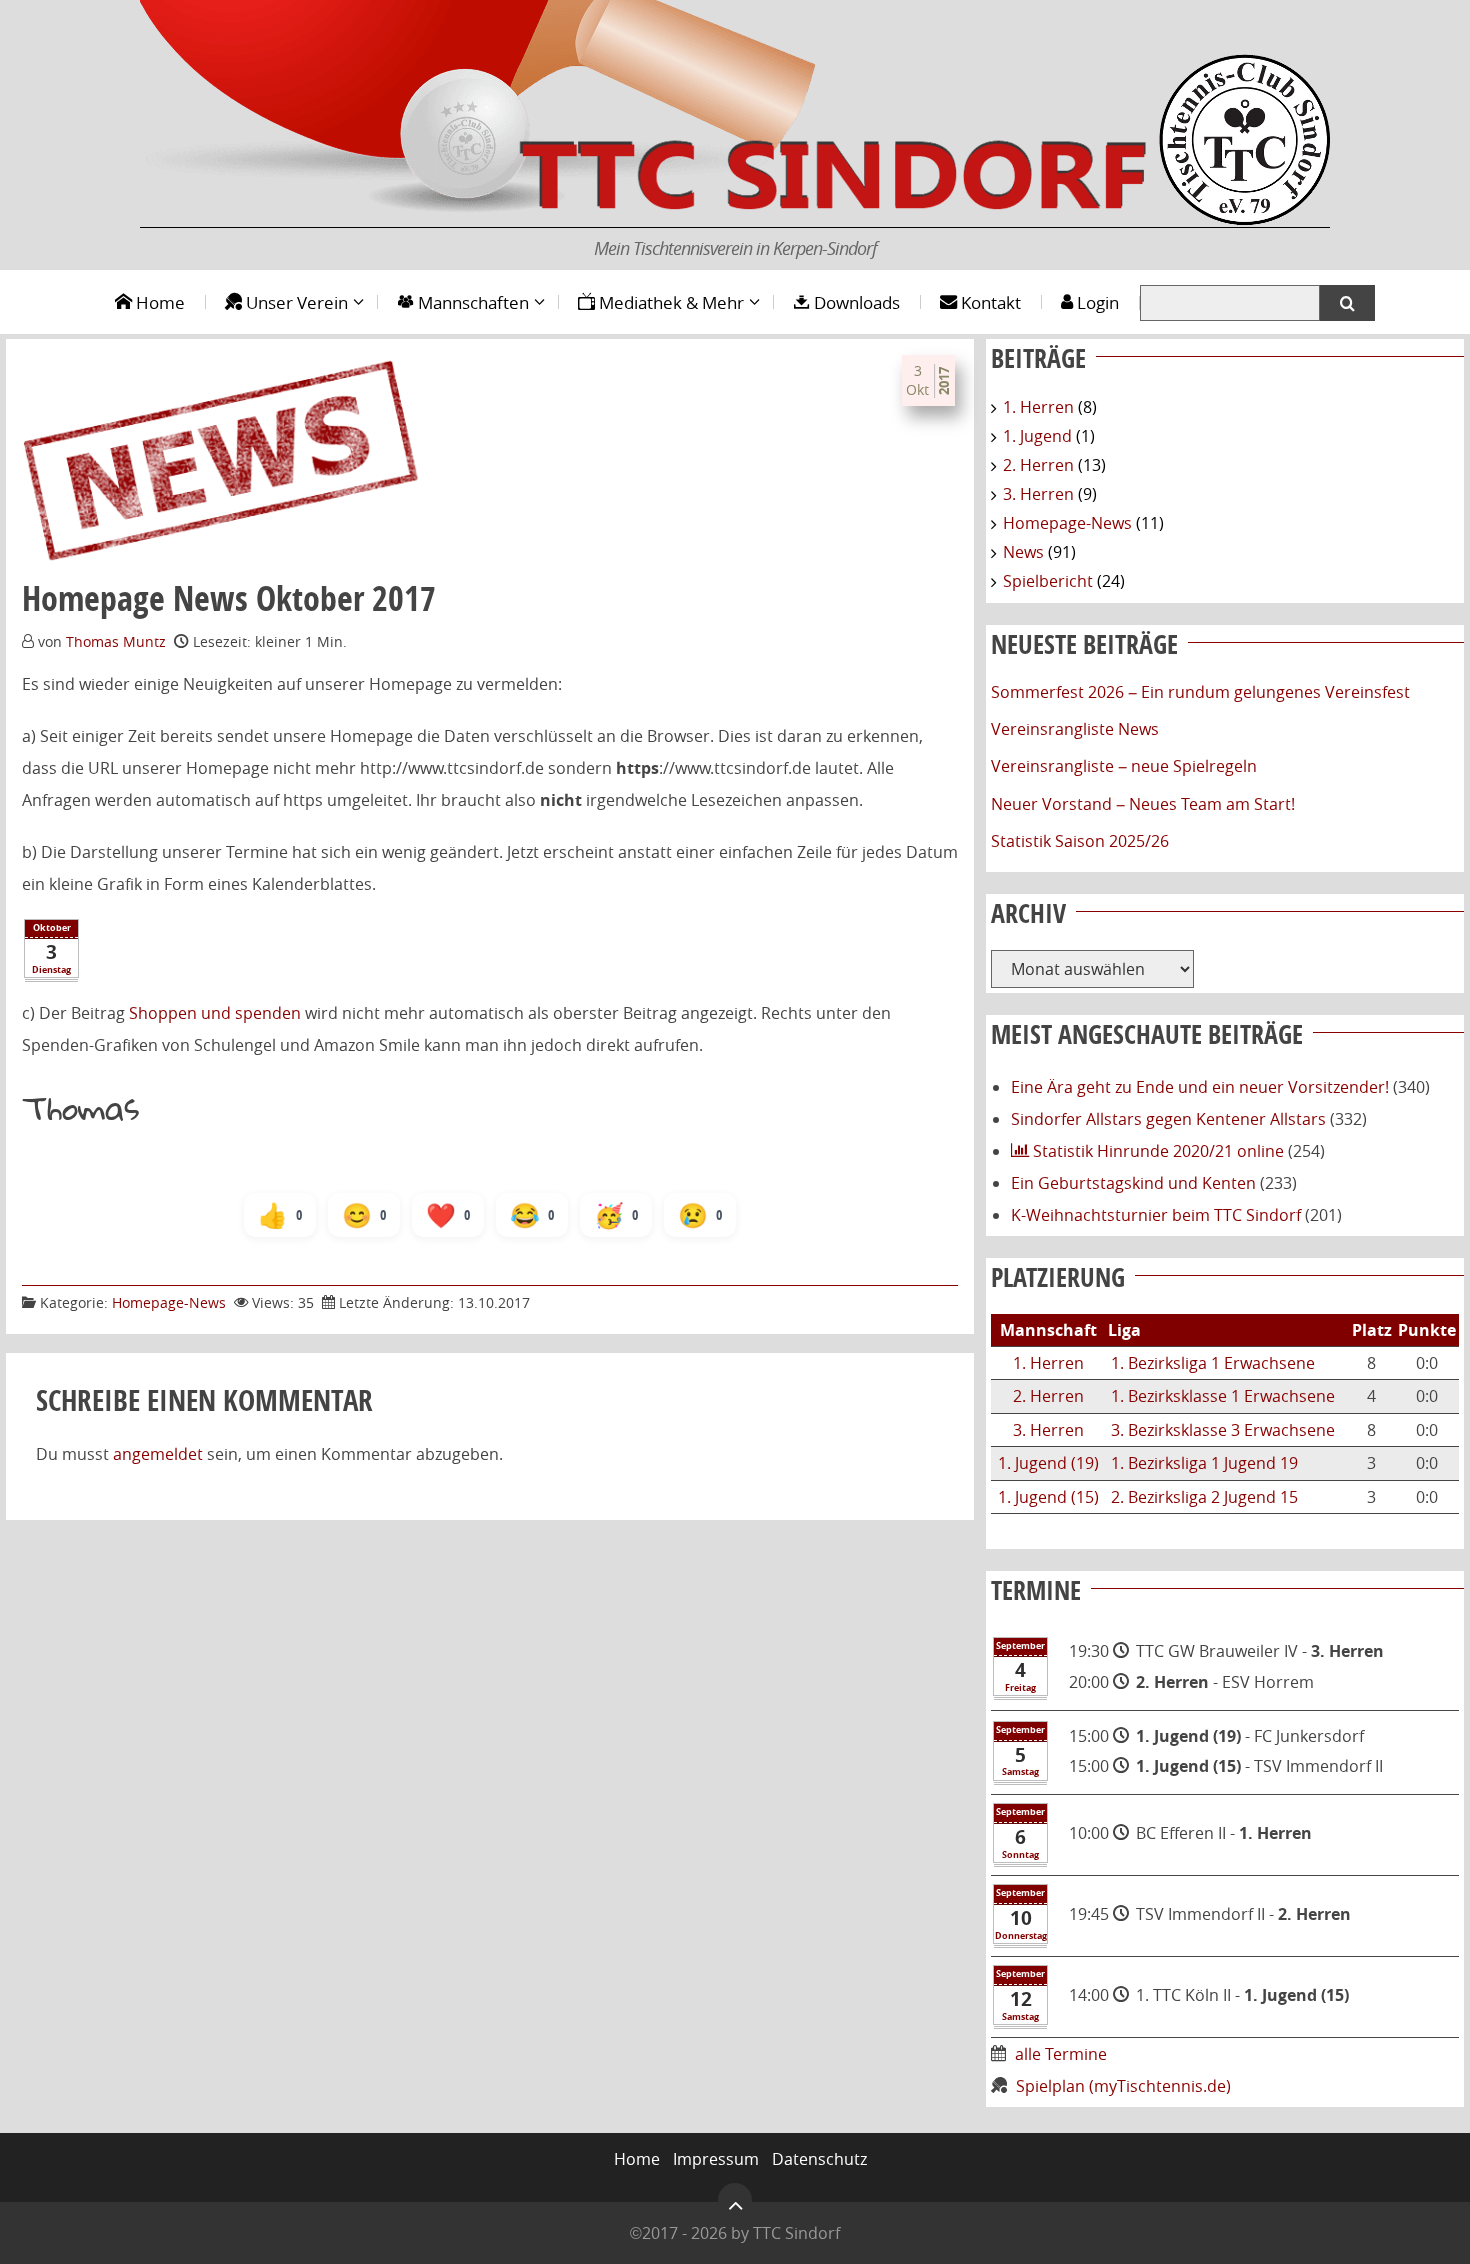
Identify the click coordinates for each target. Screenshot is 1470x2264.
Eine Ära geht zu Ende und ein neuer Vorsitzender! (1200, 1087)
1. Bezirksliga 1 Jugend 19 (1204, 1463)
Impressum (716, 2159)
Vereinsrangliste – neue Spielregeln (1124, 766)
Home (158, 302)
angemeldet (158, 1454)
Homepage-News (169, 1302)
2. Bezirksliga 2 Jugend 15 (1204, 1497)
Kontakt (989, 302)
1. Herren (1038, 407)
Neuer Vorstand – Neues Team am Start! (1143, 804)
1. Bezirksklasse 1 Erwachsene (1223, 1396)
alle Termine (1063, 2054)
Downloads (855, 302)
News (1023, 552)
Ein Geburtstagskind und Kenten (1133, 1183)
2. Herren (1038, 465)
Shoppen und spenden (215, 1013)
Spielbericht (1048, 581)
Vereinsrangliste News (1075, 729)
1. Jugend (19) (1048, 1463)
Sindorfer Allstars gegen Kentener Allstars (1168, 1119)
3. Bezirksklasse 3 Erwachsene (1223, 1430)
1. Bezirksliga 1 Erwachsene (1213, 1363)
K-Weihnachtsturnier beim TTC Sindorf (1156, 1215)
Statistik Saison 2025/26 (1080, 841)
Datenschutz (819, 2159)
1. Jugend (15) (1048, 1497)
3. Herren (1038, 494)
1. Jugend (1037, 436)
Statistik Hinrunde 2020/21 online (1156, 1151)
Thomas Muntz (116, 641)
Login (1096, 302)
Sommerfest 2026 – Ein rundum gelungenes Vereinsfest (1200, 692)
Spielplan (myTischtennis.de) (1123, 2086)
